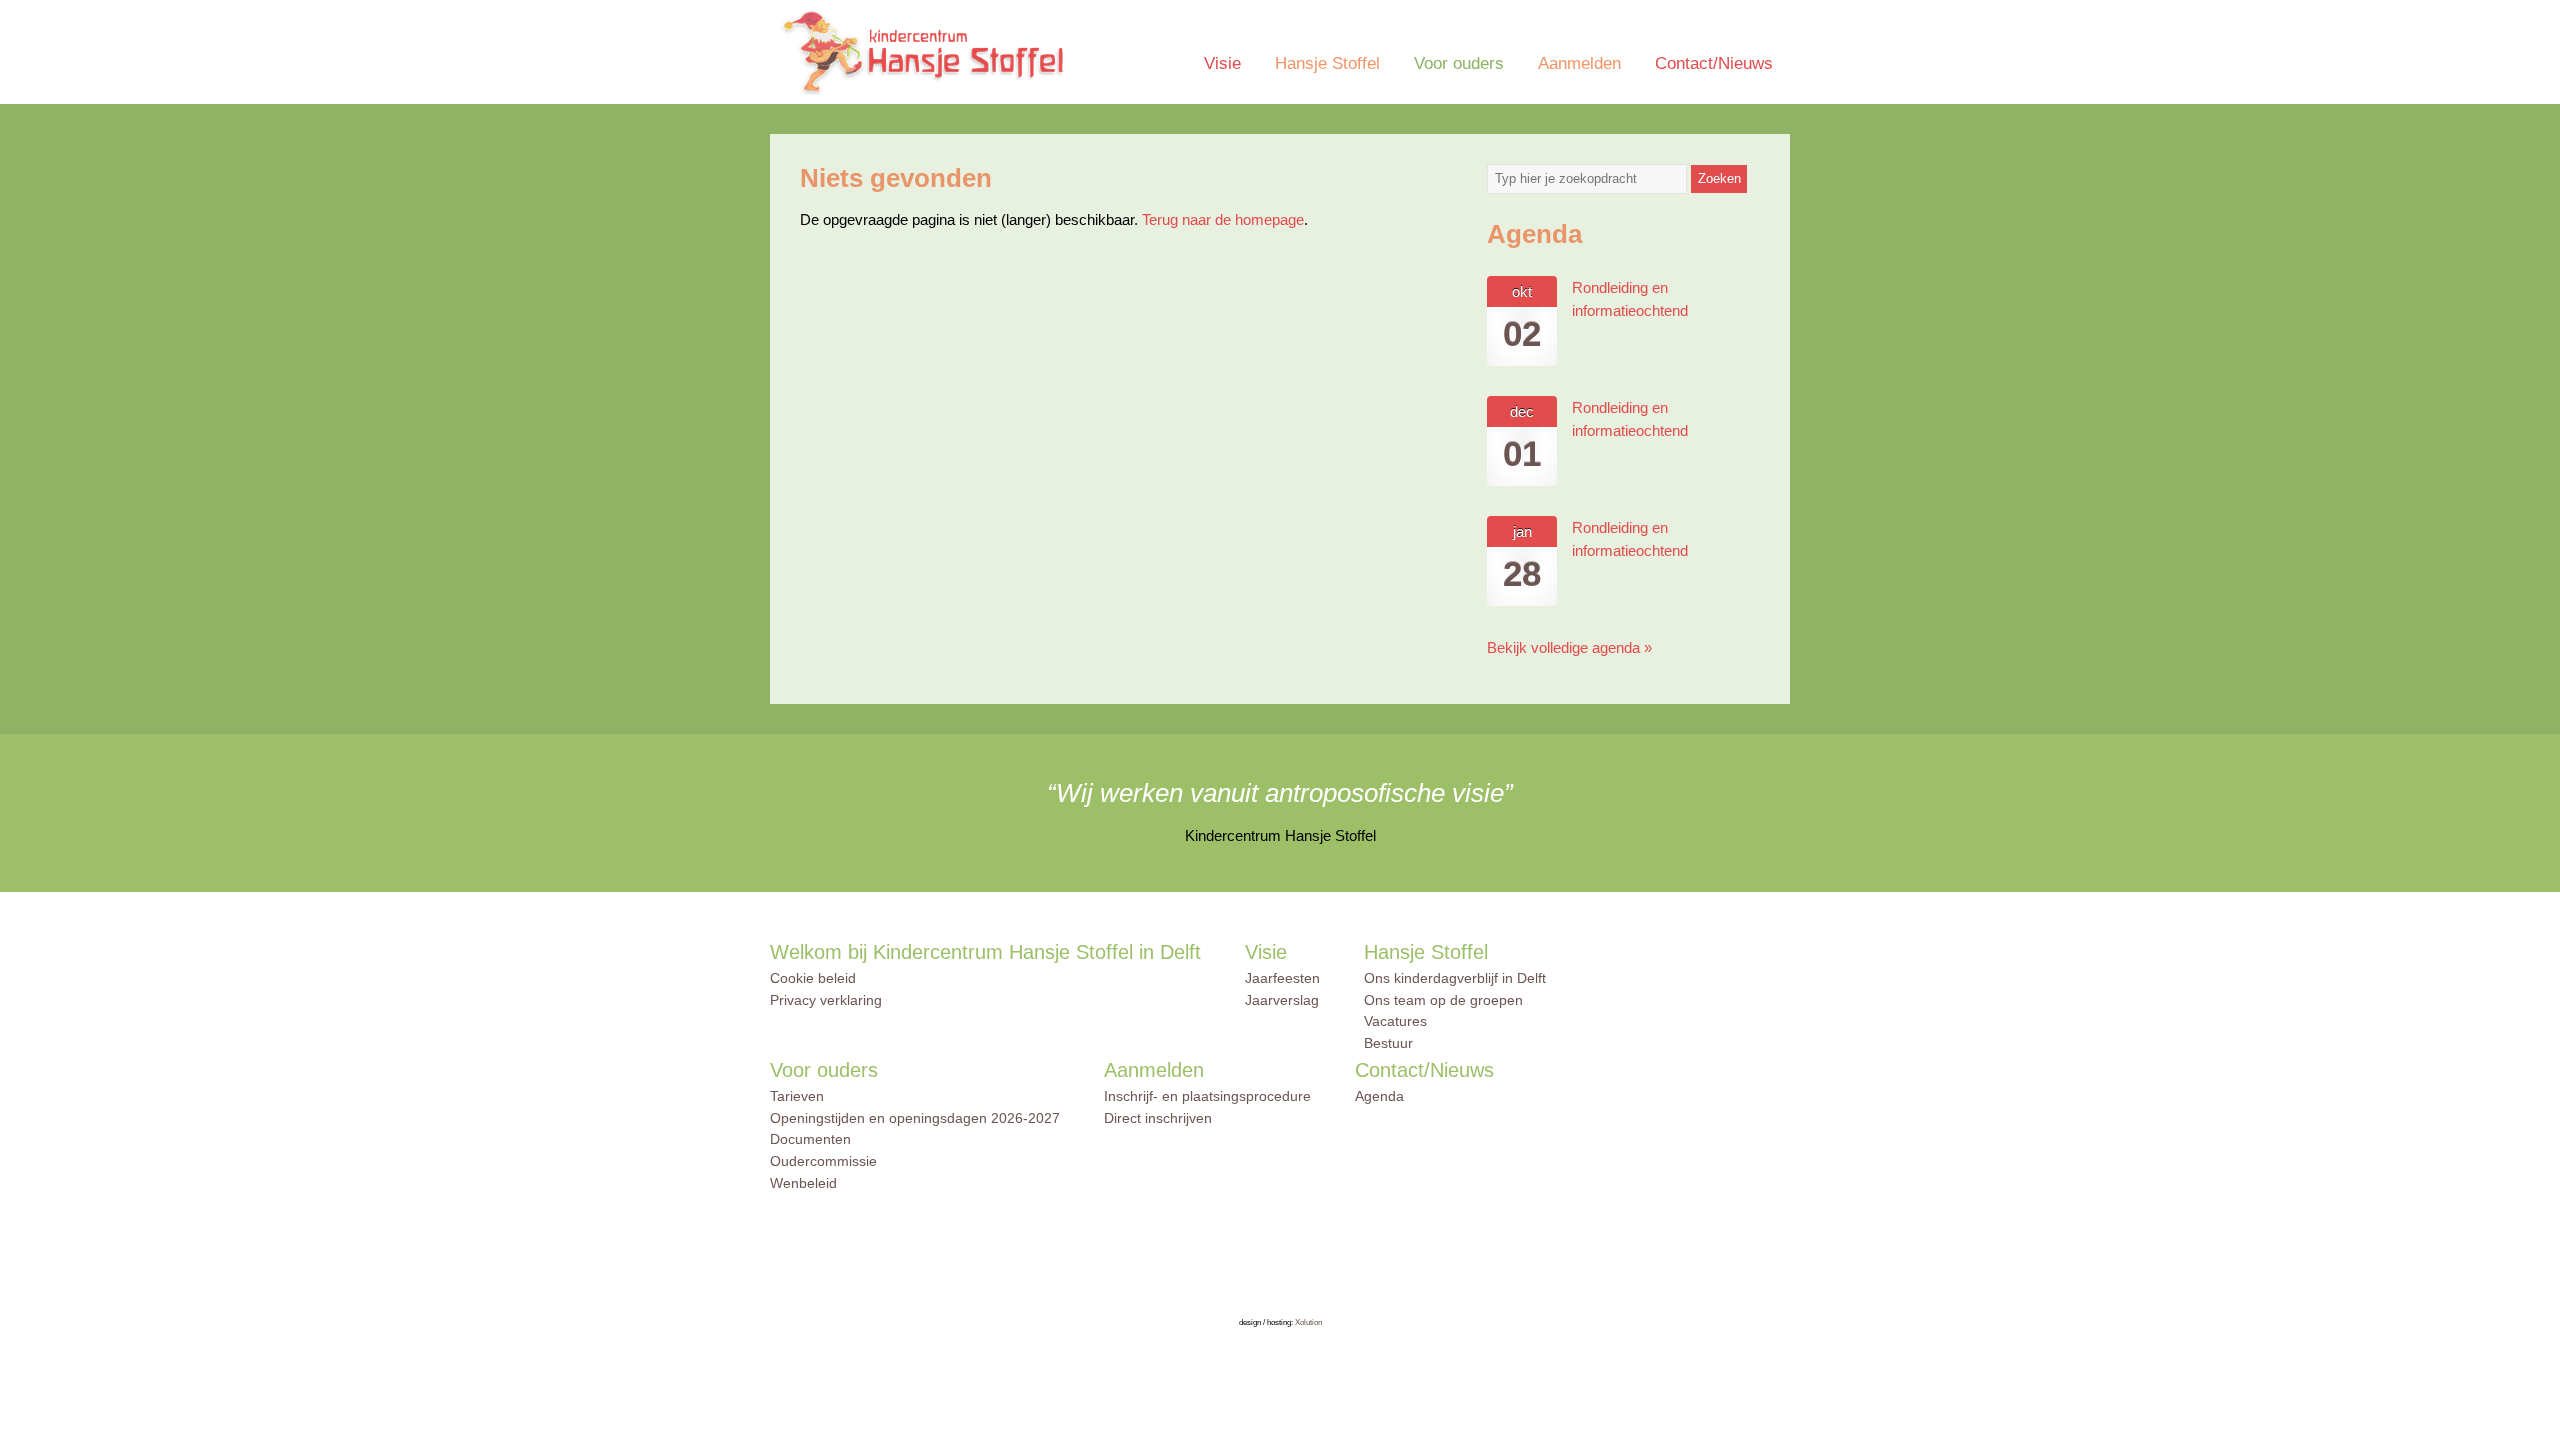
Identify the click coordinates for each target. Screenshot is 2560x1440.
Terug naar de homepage (1223, 219)
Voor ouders (1459, 63)
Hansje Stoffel (1327, 63)
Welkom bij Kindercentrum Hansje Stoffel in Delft (985, 952)
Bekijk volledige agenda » (1569, 647)
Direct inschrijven (1158, 1118)
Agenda (1379, 1096)
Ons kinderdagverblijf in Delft (1455, 978)
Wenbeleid (803, 1183)
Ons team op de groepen (1443, 1000)
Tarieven (797, 1096)
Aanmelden (1579, 63)
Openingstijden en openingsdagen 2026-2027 (915, 1118)
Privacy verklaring (826, 1000)
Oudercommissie (823, 1161)
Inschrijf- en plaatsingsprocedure (1207, 1096)
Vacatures (1395, 1021)
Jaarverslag (1282, 1000)
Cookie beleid (813, 978)
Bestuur (1388, 1043)
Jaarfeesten (1282, 978)
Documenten (810, 1139)
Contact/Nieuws (1714, 63)
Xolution (1308, 1322)
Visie (1222, 63)
